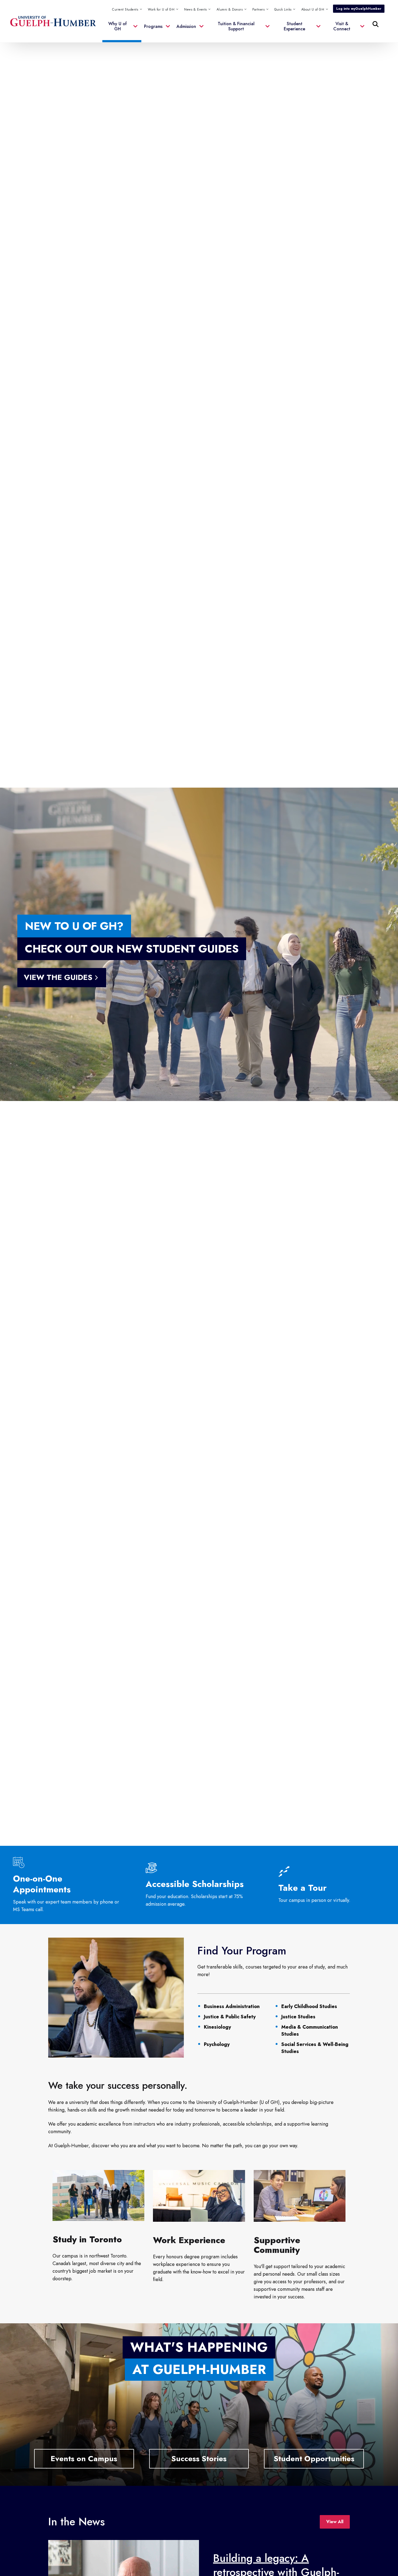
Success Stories (199, 2459)
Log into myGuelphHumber (359, 9)
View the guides (58, 977)
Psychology (217, 2044)
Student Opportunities (314, 2459)
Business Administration (232, 2006)
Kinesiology (217, 2027)
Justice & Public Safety (230, 2017)
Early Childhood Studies (309, 2006)
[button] (285, 9)
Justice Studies (298, 2017)
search (265, 51)
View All (335, 2522)
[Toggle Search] (376, 24)
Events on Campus (84, 2459)
